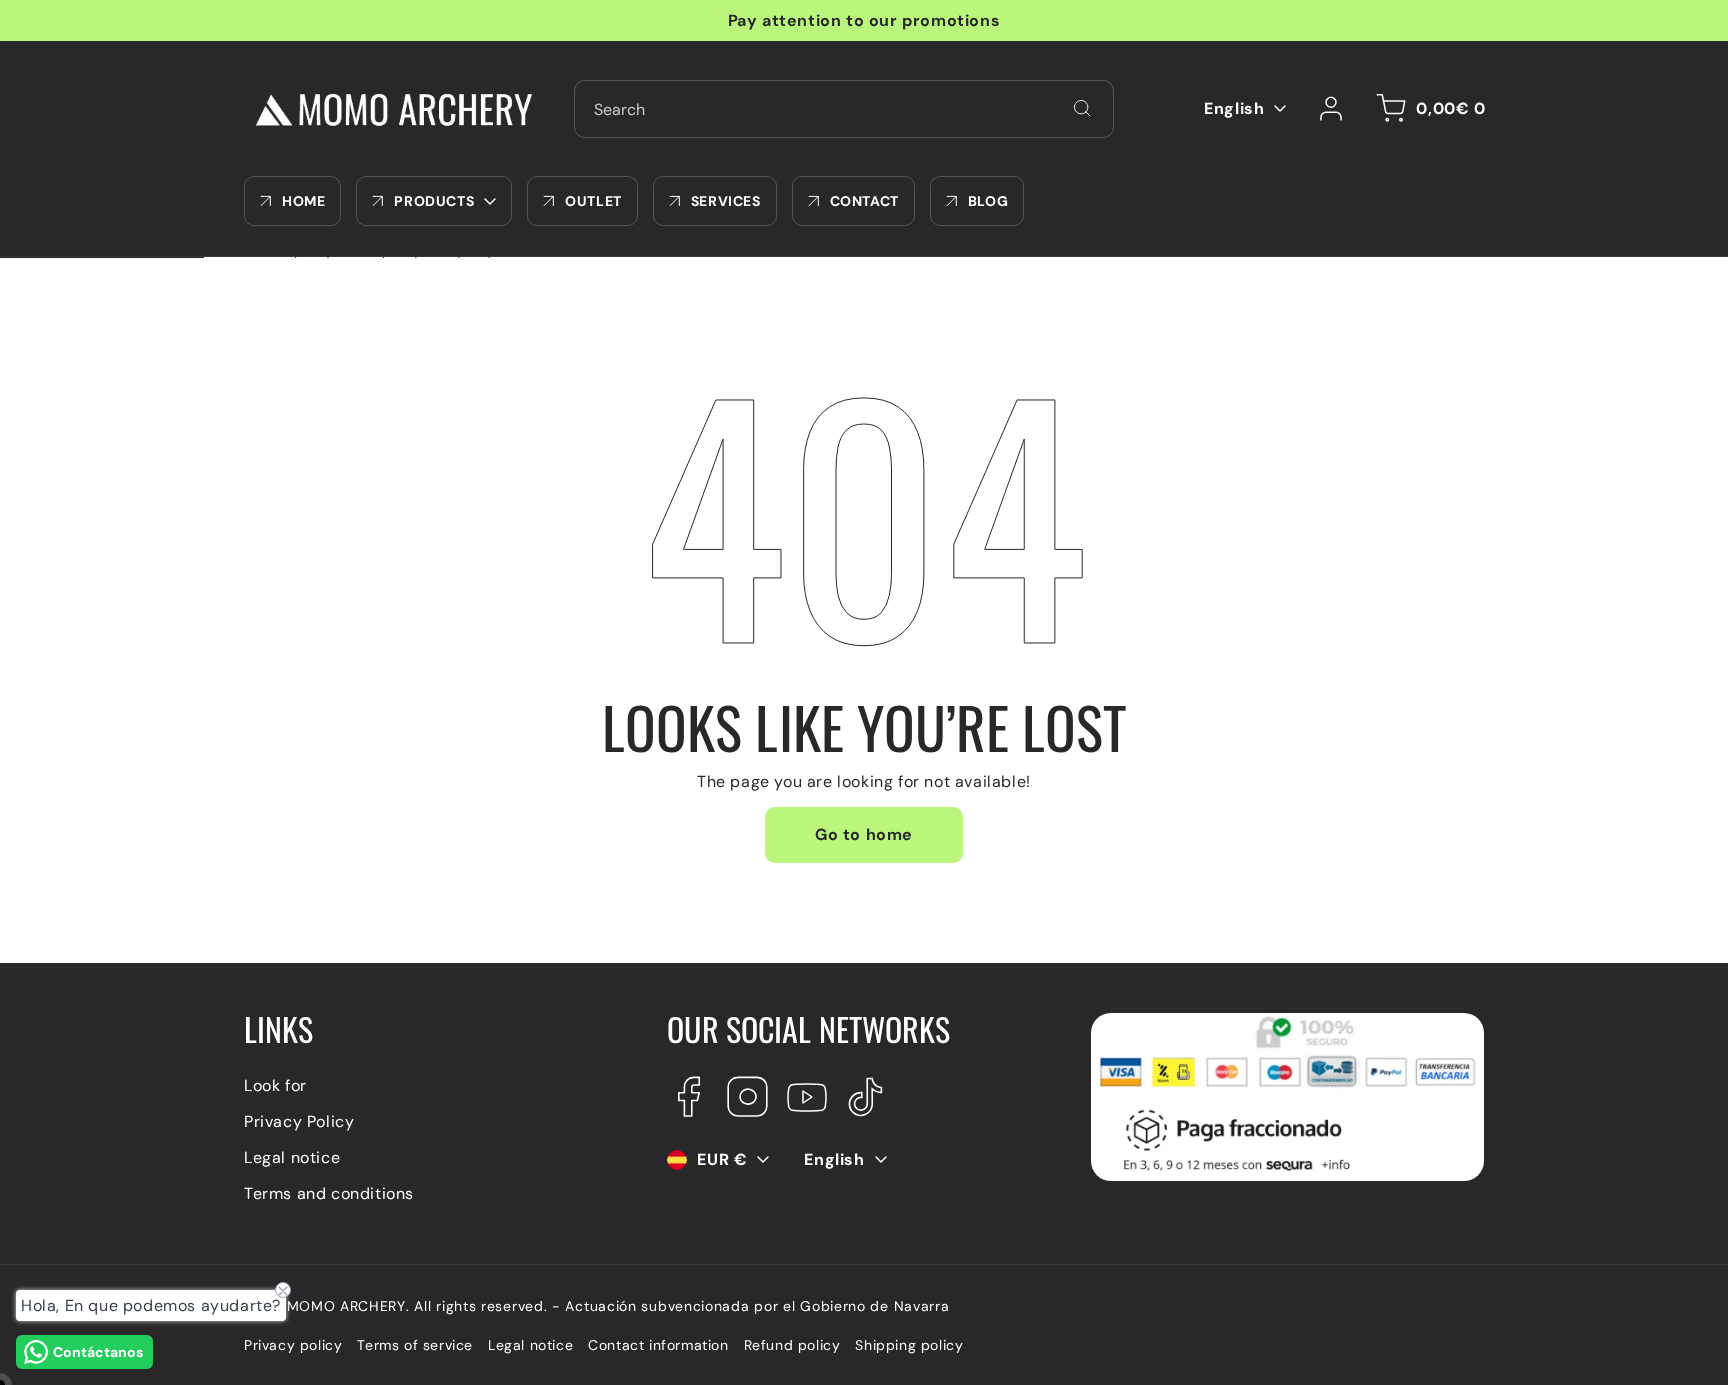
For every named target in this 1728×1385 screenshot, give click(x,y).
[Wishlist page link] (1159, 109)
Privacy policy (293, 1345)
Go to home (864, 834)
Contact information (658, 1345)
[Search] (1082, 108)
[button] (1427, 109)
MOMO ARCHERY (346, 1306)
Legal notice (292, 1157)
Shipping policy (909, 1345)
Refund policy (792, 1345)
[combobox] (844, 109)
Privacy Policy (299, 1121)
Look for (275, 1085)
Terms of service (415, 1345)
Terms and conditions (329, 1193)
